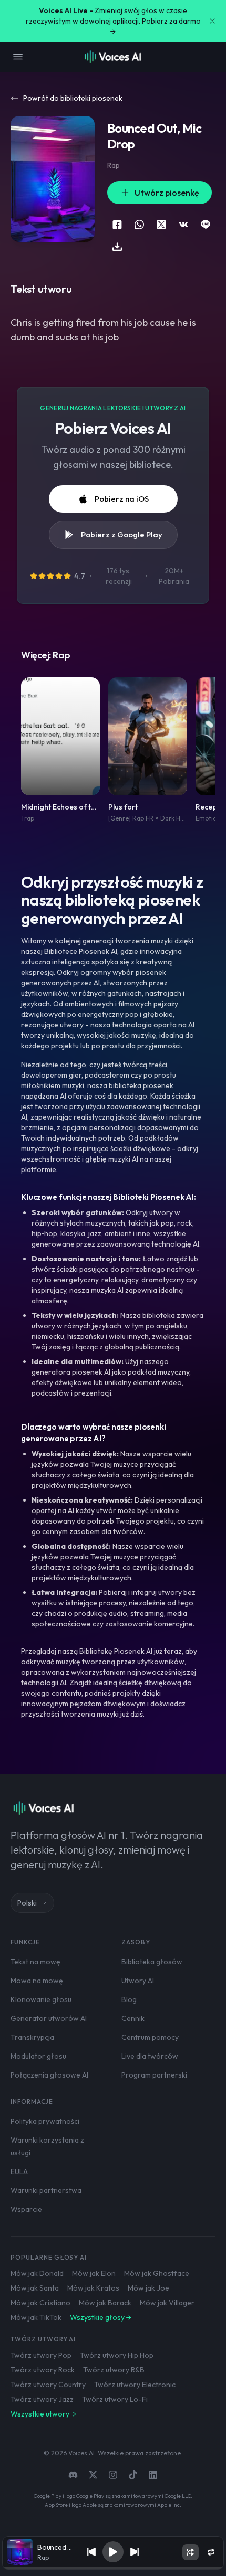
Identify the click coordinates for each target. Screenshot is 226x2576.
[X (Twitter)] (93, 2475)
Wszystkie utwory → (43, 2414)
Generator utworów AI (49, 2018)
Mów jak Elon (94, 2273)
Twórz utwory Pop (41, 2355)
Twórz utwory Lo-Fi (115, 2399)
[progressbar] (113, 2568)
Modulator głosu (38, 2056)
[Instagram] (113, 2475)
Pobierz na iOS (122, 499)
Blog (129, 1999)
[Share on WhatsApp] (139, 225)
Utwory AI (138, 1981)
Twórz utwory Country (48, 2385)
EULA (19, 2171)
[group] (113, 2568)
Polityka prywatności (45, 2121)
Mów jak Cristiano (40, 2303)
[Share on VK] (183, 225)
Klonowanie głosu (41, 1999)
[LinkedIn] (153, 2475)
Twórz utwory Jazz (42, 2399)
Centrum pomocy (150, 2037)
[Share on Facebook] (117, 225)
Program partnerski (154, 2075)
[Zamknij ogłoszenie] (212, 21)
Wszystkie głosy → (101, 2317)
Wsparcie (26, 2209)
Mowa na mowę (37, 1981)
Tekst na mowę (35, 1962)
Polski (27, 1903)
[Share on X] (161, 225)
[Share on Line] (206, 225)
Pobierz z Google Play (122, 534)
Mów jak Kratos (93, 2288)
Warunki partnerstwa (46, 2190)
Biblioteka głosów (152, 1962)
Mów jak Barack (105, 2303)
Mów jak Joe (148, 2288)
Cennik (133, 2018)
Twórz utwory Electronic (135, 2385)
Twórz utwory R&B (114, 2370)
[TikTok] (133, 2475)
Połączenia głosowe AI (49, 2075)
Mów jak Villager (167, 2303)
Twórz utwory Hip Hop (117, 2355)
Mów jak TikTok (36, 2317)
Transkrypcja (32, 2037)
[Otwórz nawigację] (18, 57)
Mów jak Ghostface (157, 2273)
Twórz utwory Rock (43, 2370)
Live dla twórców (150, 2056)
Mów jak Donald (37, 2273)
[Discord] (73, 2475)
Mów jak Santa (35, 2288)
